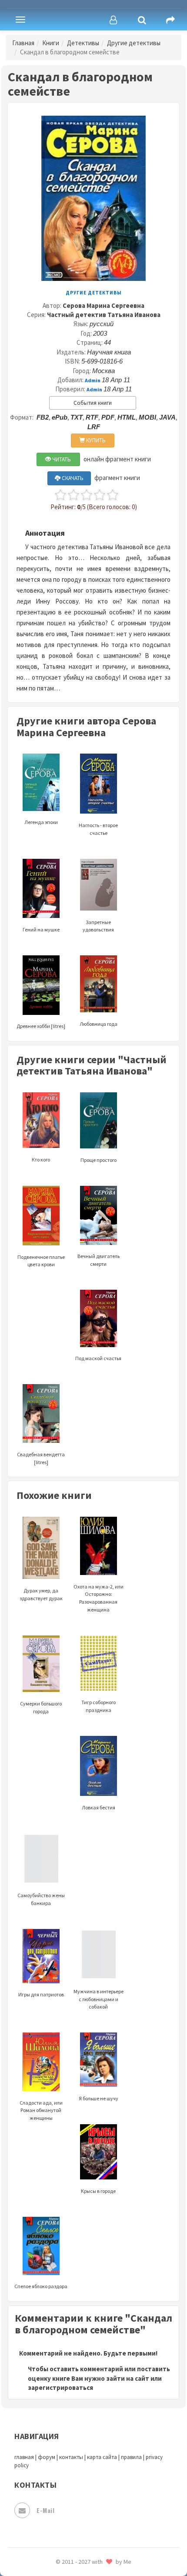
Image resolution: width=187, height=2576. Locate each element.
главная (24, 2457)
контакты (71, 2457)
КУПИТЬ (95, 440)
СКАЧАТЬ (72, 478)
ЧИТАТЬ (61, 459)
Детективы (83, 43)
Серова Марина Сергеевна (104, 305)
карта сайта (102, 2457)
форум (47, 2457)
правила (131, 2457)
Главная (23, 43)
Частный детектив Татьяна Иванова (104, 315)
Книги (51, 43)
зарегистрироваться (60, 2387)
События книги (93, 403)
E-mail (45, 2510)
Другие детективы (134, 43)
